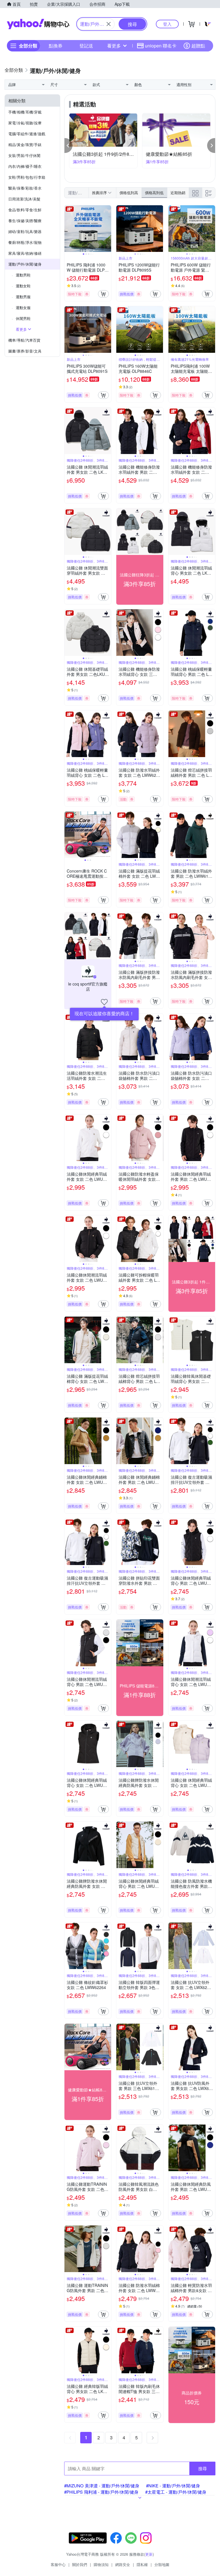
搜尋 (203, 2468)
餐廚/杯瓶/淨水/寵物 (25, 242)
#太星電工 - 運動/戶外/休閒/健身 (176, 2492)
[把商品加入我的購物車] (103, 294)
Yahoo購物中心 (38, 24)
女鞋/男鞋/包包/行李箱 (27, 177)
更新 (149, 2554)
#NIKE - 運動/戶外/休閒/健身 (173, 2486)
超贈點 (198, 46)
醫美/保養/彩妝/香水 (25, 188)
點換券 (56, 46)
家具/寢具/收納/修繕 (25, 253)
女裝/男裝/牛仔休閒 (24, 155)
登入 (167, 24)
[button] (68, 146)
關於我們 (80, 2564)
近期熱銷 (178, 193)
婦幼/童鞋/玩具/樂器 (25, 231)
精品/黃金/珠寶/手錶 (25, 145)
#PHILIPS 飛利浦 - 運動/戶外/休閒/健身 (101, 2492)
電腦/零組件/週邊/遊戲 (27, 134)
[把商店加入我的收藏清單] (104, 1002)
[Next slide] (107, 229)
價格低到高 (129, 193)
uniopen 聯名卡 (161, 46)
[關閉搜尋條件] (109, 24)
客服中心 (58, 2564)
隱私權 (142, 2564)
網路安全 (123, 2564)
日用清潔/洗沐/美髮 (24, 199)
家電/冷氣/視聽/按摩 (25, 123)
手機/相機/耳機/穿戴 (25, 112)
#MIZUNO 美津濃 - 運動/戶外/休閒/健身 (102, 2486)
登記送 (86, 46)
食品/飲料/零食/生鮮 (25, 210)
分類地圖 (162, 2564)
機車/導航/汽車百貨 (24, 340)
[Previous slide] (68, 229)
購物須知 (101, 2564)
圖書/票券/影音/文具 (25, 351)
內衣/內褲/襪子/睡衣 (25, 166)
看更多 (114, 46)
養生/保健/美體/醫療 (25, 221)
